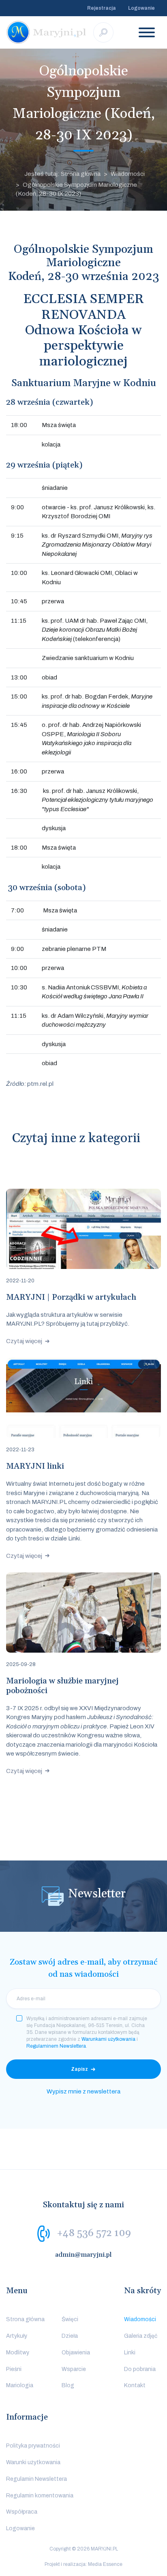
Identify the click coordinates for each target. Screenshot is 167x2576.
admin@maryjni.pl (83, 2255)
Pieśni (14, 2369)
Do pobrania (140, 2369)
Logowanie (141, 8)
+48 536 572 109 (94, 2233)
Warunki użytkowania (33, 2462)
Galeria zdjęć (141, 2336)
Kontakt (135, 2385)
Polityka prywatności (33, 2446)
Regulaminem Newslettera (56, 2046)
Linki (130, 2353)
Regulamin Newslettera (36, 2479)
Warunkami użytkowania (108, 2039)
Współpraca (22, 2512)
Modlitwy (18, 2353)
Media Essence (105, 2564)
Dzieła (70, 2336)
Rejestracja (102, 8)
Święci (70, 2319)
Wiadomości (128, 174)
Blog (68, 2385)
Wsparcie (74, 2369)
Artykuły (17, 2336)
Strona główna (25, 2319)
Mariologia (20, 2385)
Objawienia (76, 2353)
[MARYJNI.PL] (47, 32)
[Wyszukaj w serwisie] (103, 32)
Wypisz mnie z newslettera (83, 2091)
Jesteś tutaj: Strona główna (62, 174)
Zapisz (79, 2069)
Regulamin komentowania (40, 2496)
